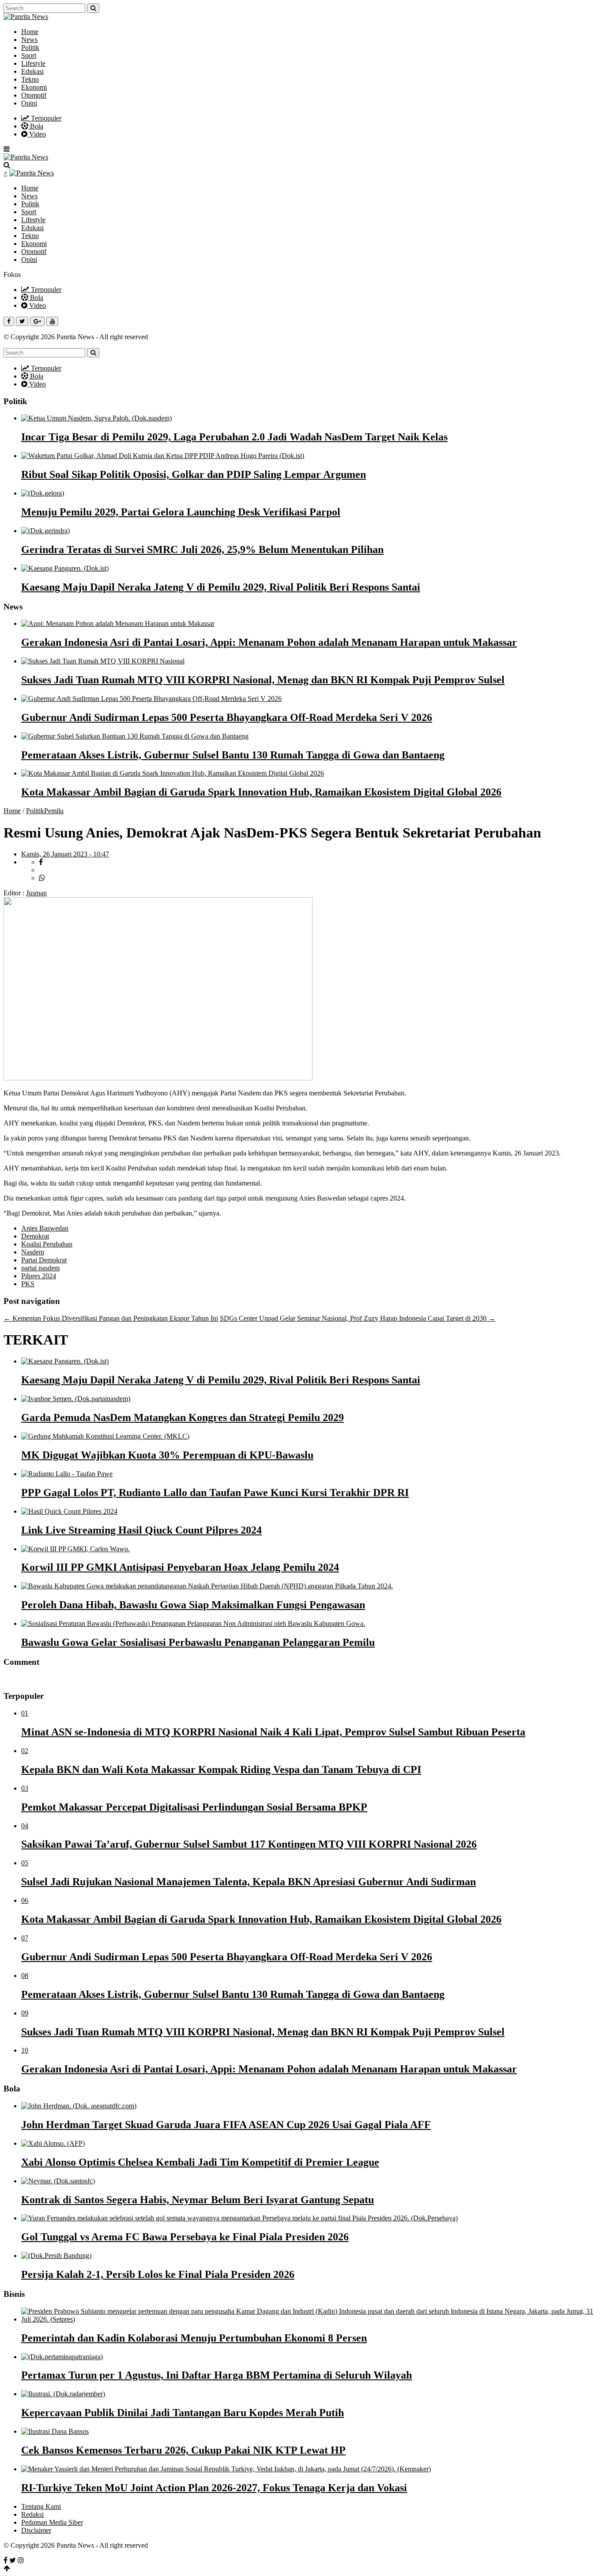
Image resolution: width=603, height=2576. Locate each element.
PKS (28, 1284)
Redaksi (32, 2514)
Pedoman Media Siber (52, 2522)
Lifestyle (33, 63)
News (29, 40)
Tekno (30, 79)
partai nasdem (40, 1268)
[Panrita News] (26, 17)
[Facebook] (6, 2560)
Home (30, 32)
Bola (36, 126)
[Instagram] (21, 2560)
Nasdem (33, 1252)
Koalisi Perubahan (47, 1244)
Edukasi (32, 71)
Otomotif (34, 95)
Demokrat (35, 1236)
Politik (30, 47)
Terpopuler (45, 118)
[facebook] (41, 862)
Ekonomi (34, 87)
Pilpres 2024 (39, 1276)
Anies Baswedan (45, 1228)
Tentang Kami (41, 2506)
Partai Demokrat (44, 1260)
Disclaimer (36, 2530)
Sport (29, 55)
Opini (29, 103)
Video (37, 134)
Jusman (36, 893)
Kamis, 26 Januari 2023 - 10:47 (65, 854)
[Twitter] (13, 2560)
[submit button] (93, 8)
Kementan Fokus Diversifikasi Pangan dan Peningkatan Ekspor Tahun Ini (111, 1318)
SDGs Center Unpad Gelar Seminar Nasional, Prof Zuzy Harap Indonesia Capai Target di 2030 (358, 1318)
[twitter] (43, 870)
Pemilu (54, 811)
